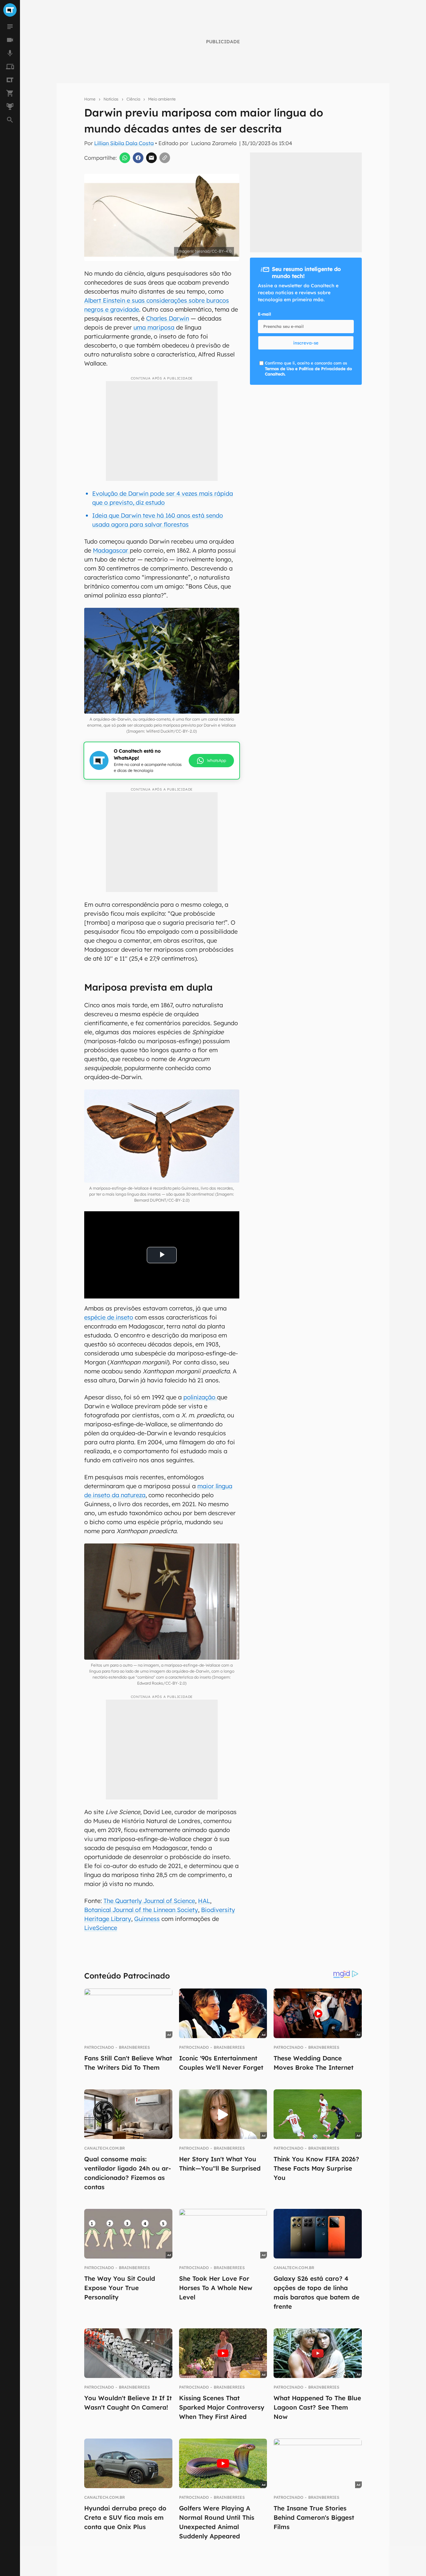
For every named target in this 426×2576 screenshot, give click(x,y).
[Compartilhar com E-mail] (151, 158)
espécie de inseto (109, 1317)
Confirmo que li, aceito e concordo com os (308, 369)
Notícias (111, 99)
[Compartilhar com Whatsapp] (125, 158)
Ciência (133, 99)
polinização (200, 1397)
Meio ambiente (162, 99)
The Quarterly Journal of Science (149, 1901)
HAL (204, 1901)
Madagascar (111, 550)
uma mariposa (154, 327)
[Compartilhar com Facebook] (138, 158)
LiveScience (101, 1928)
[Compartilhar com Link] (165, 158)
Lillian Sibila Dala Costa (124, 143)
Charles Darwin (168, 318)
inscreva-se (306, 343)
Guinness (147, 1919)
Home (90, 99)
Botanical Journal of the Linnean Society (141, 1910)
